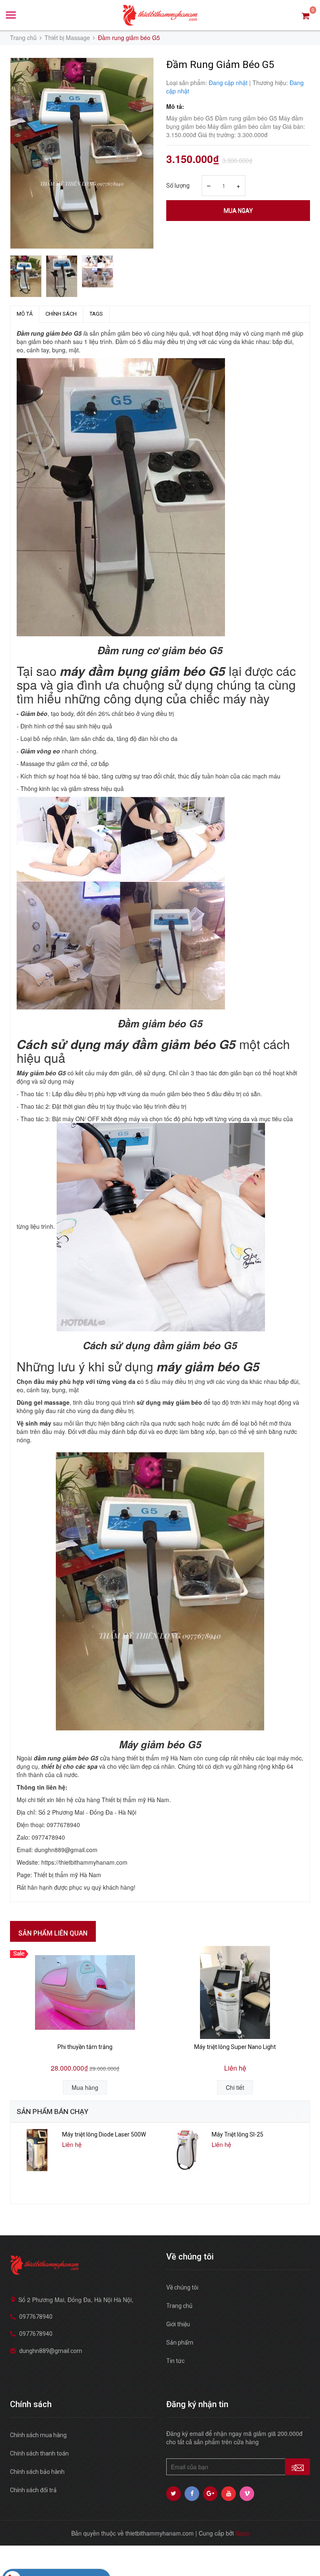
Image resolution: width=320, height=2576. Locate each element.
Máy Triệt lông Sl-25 (237, 2134)
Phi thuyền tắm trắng (85, 2047)
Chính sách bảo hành (37, 2472)
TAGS (96, 314)
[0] (306, 15)
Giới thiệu (178, 2324)
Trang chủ (179, 2306)
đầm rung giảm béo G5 (66, 1758)
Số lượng (178, 186)
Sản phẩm (180, 2343)
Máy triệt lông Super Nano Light (235, 2047)
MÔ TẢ (25, 314)
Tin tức (175, 2361)
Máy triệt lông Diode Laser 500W (104, 2134)
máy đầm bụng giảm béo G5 (143, 671)
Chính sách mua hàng (38, 2435)
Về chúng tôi (182, 2287)
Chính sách (61, 314)
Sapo (242, 2533)
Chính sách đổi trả (33, 2490)
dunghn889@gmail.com (51, 2351)
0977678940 (36, 2317)
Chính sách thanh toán (39, 2453)
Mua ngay (238, 211)
